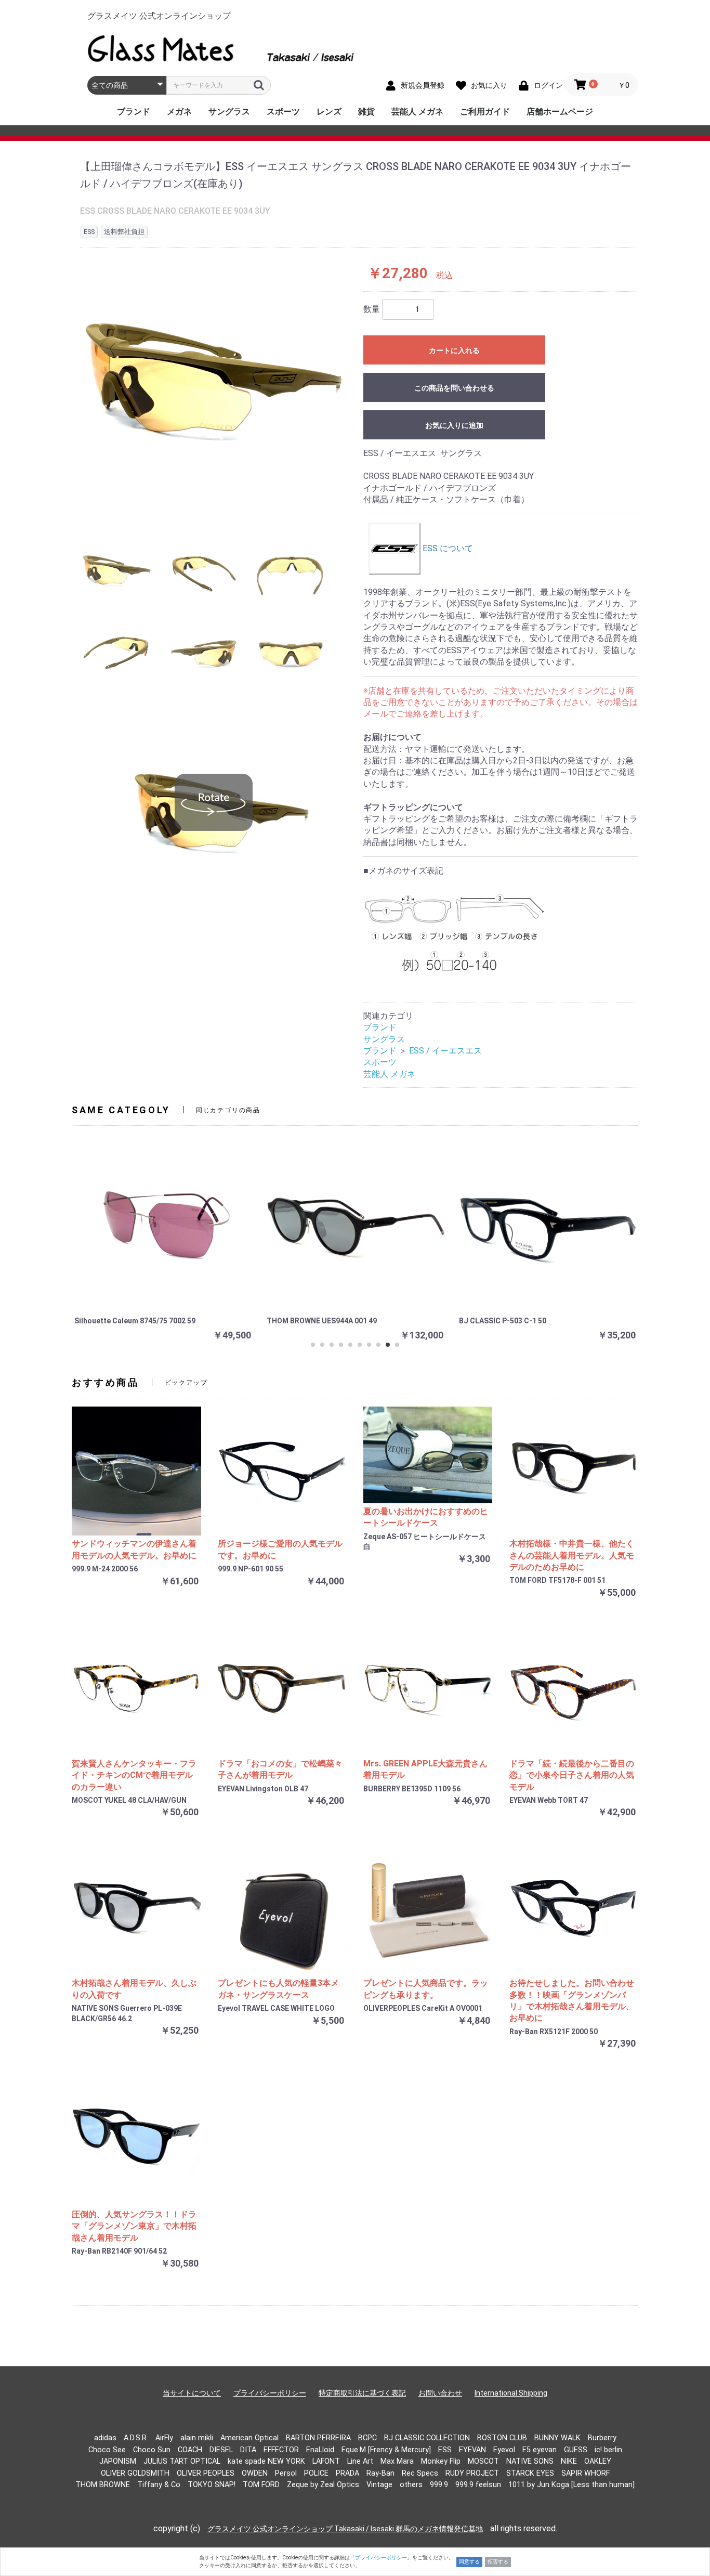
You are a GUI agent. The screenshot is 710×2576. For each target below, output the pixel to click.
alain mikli (197, 2438)
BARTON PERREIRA (318, 2438)
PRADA (347, 2473)
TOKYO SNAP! (212, 2485)
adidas (105, 2438)
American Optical (249, 2438)
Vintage (379, 2485)
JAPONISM (118, 2461)
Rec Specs (420, 2473)
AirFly (164, 2438)
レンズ (329, 112)
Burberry (602, 2438)
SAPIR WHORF (586, 2473)
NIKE (569, 2461)
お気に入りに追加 (454, 425)
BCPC (367, 2438)
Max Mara (397, 2461)
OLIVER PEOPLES (206, 2473)
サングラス (229, 112)
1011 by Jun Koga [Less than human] (571, 2485)
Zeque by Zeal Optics (323, 2485)
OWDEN (255, 2473)
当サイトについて (192, 2393)
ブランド (134, 112)
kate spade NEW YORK (266, 2461)
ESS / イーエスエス (445, 1051)
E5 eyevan (540, 2450)
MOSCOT (483, 2461)
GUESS (576, 2450)
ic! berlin (608, 2450)
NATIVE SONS (530, 2461)
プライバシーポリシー (270, 2393)
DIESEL (221, 2450)
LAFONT (326, 2461)
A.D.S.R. (136, 2438)
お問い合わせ (440, 2393)
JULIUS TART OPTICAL (182, 2461)
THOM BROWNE (103, 2485)
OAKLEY (598, 2461)
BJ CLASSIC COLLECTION (427, 2438)
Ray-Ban (380, 2473)
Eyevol (504, 2450)
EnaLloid (320, 2450)
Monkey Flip (441, 2461)
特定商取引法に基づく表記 (362, 2393)
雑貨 (366, 112)
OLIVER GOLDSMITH (135, 2473)
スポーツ (283, 112)
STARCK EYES (530, 2473)
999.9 (439, 2485)
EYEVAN (472, 2450)
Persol (286, 2473)
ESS (445, 2450)
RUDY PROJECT (472, 2473)
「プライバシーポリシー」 (381, 2558)
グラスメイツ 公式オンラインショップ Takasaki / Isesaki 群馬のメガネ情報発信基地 (345, 2529)
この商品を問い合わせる (454, 388)
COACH (190, 2450)
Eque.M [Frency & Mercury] (386, 2450)
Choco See (107, 2450)
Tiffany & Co (159, 2485)
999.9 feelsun (478, 2485)
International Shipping (511, 2393)
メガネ (179, 112)
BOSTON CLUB (502, 2438)
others (411, 2485)
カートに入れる (454, 350)
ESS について (447, 548)
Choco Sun (152, 2450)
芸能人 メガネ (417, 112)
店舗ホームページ (560, 112)
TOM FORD (261, 2485)
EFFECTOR (281, 2450)
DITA (248, 2450)
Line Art (360, 2461)
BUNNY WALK (557, 2438)
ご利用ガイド (485, 112)
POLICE (316, 2473)
